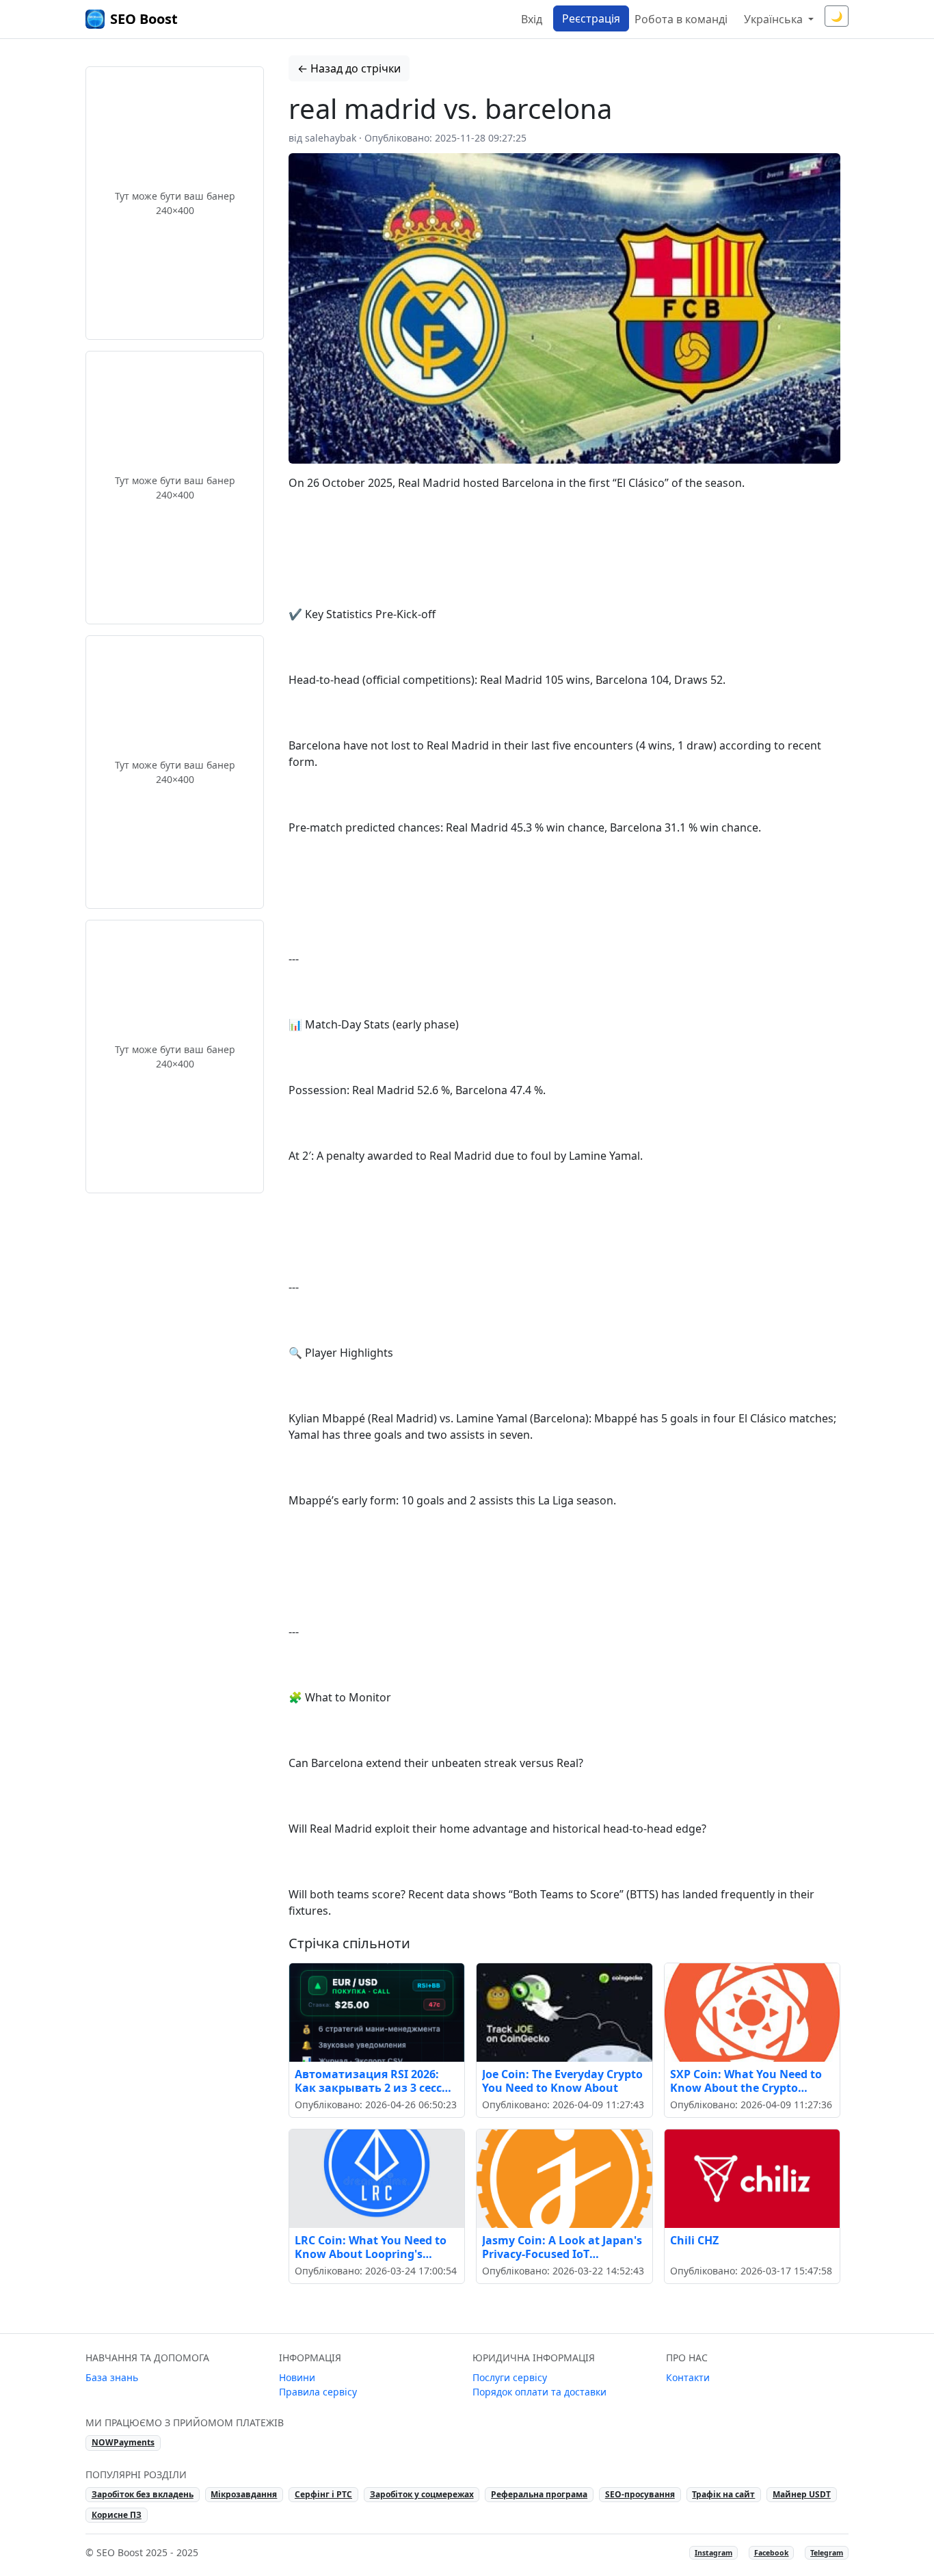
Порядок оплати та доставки (539, 2392)
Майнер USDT (802, 2494)
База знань (112, 2377)
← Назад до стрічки (349, 68)
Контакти (688, 2377)
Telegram (827, 2553)
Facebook (772, 2553)
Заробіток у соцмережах (422, 2494)
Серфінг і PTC (323, 2494)
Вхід (532, 19)
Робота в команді (681, 19)
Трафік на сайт (723, 2494)
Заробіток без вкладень (143, 2494)
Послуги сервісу (510, 2377)
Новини (297, 2377)
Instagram (713, 2553)
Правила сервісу (318, 2392)
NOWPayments (123, 2442)
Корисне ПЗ (117, 2515)
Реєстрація (591, 18)
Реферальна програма (539, 2494)
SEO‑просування (640, 2494)
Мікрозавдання (244, 2494)
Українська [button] (775, 19)
